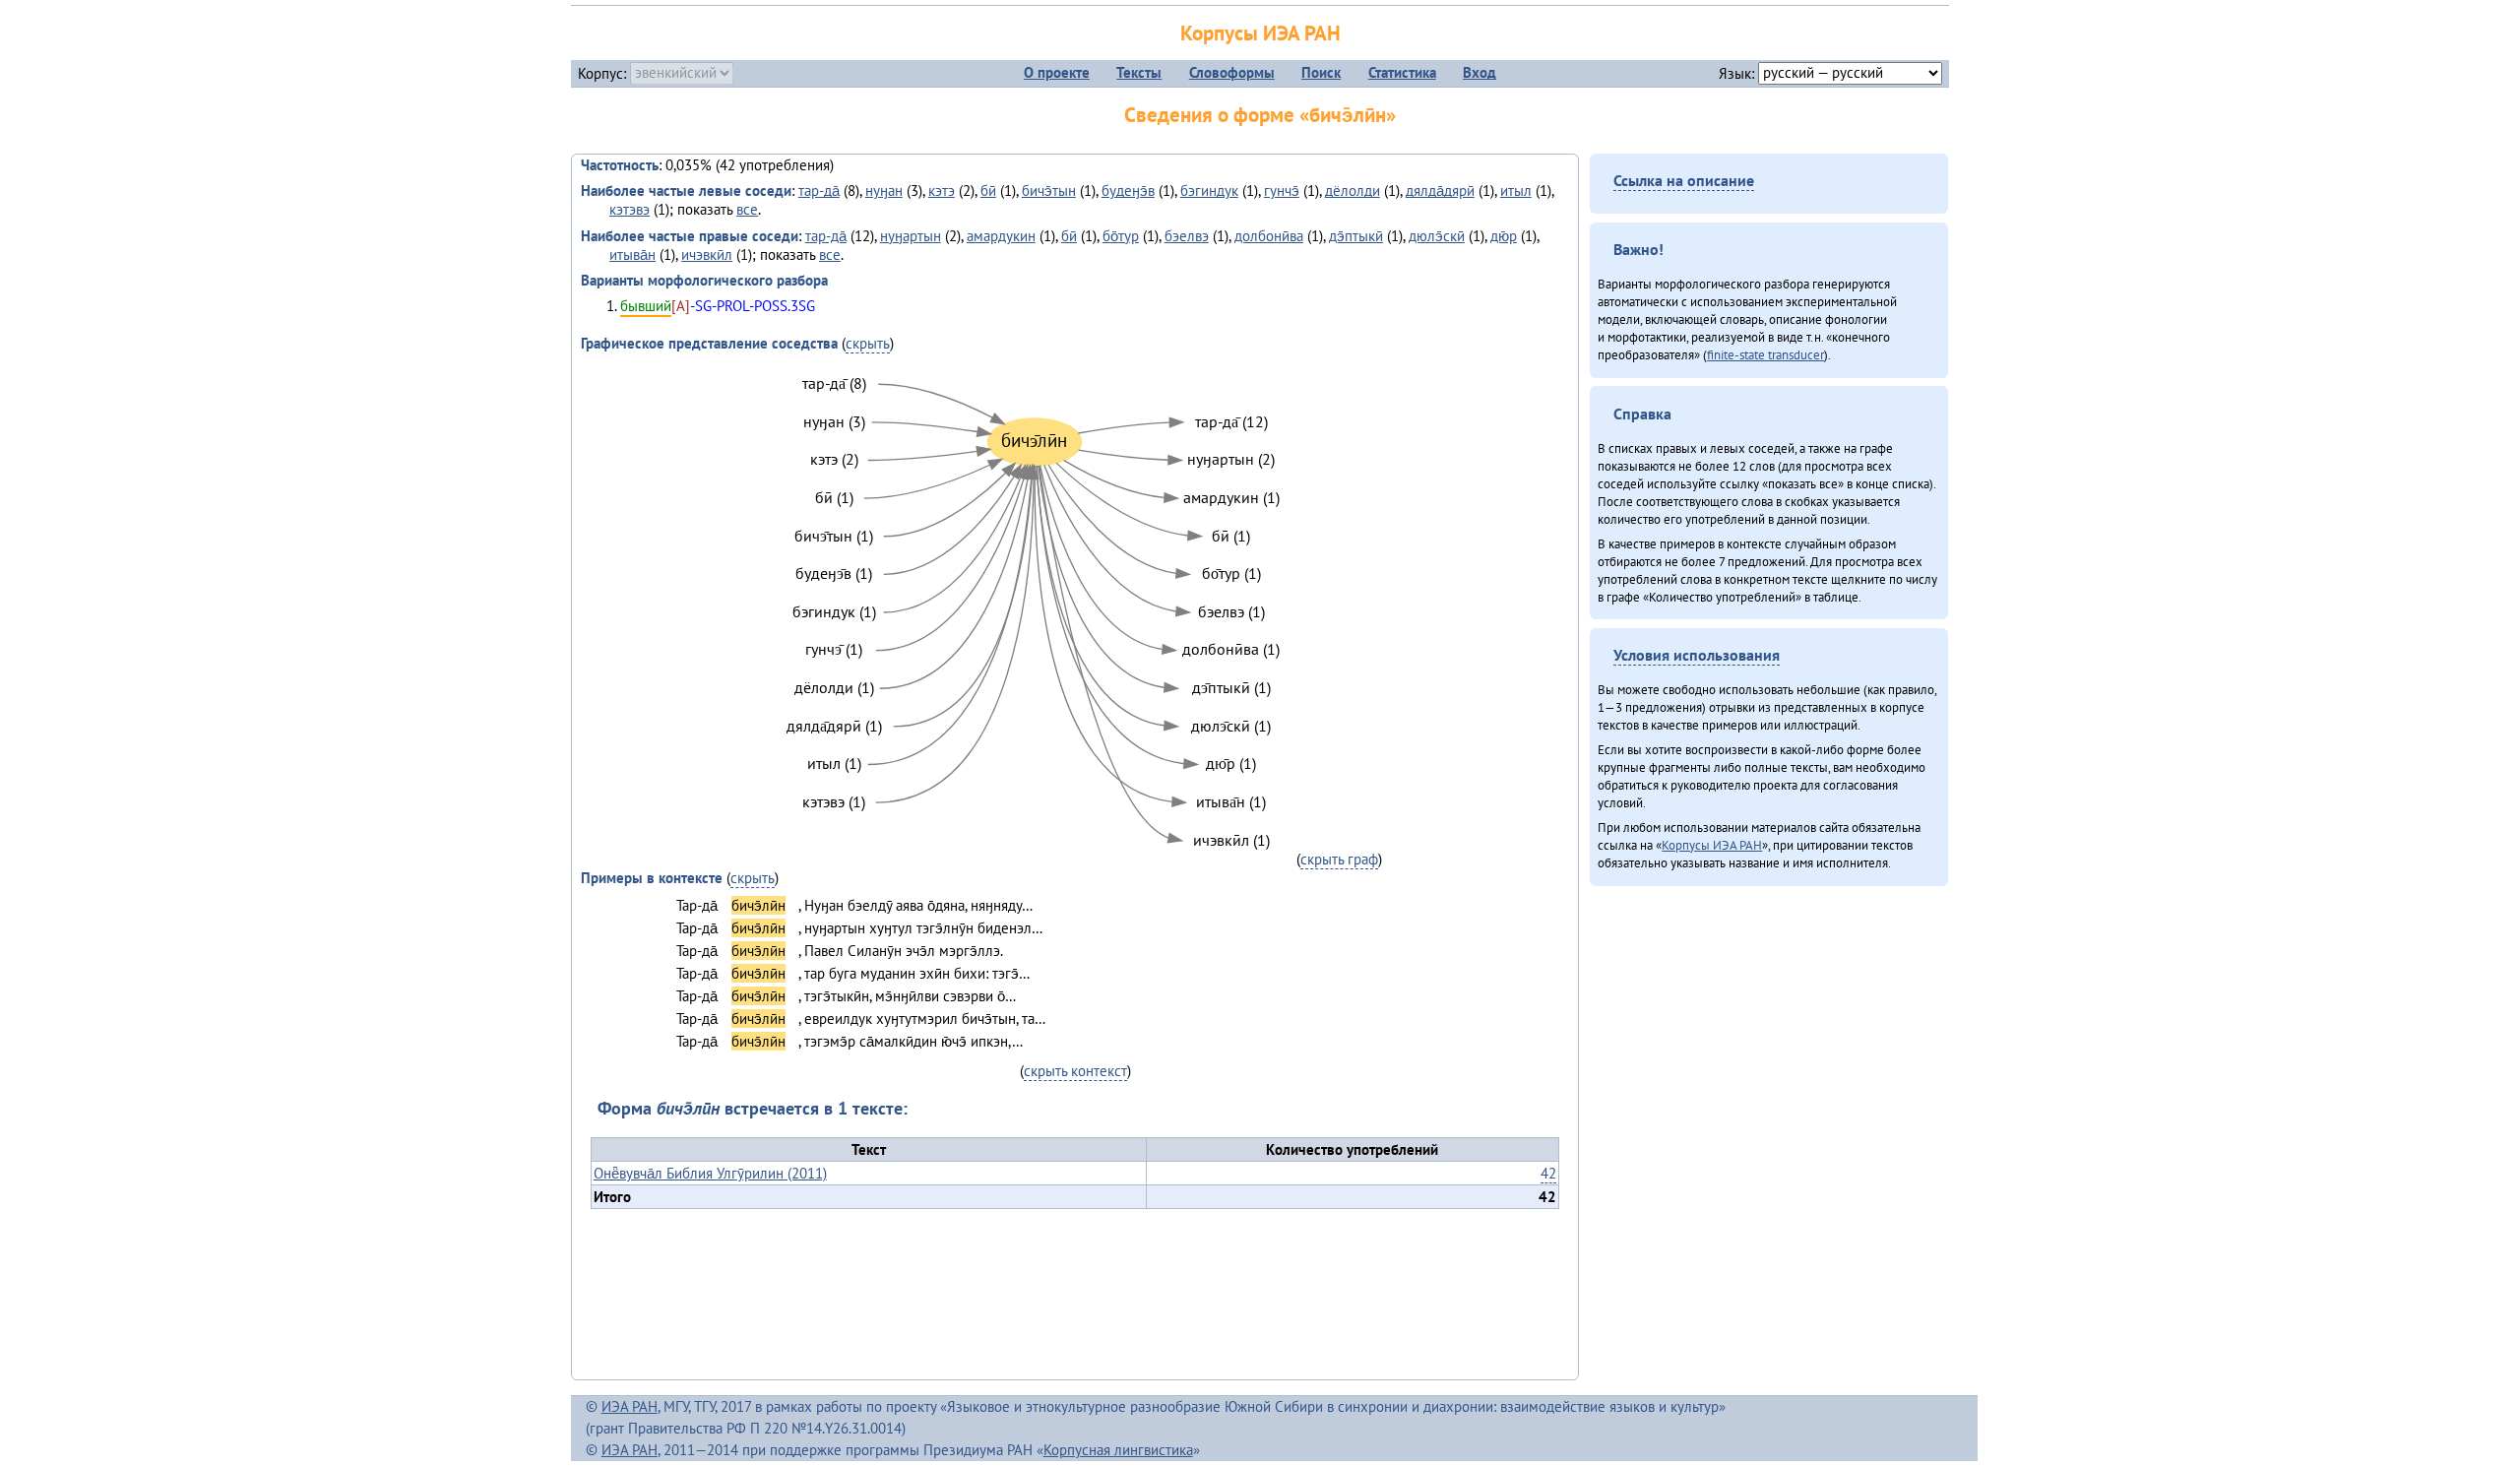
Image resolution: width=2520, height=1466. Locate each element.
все (747, 209)
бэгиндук (1209, 191)
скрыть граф (1339, 859)
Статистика (1402, 72)
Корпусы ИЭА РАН (1260, 33)
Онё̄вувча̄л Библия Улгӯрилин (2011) (710, 1173)
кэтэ (942, 191)
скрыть (868, 343)
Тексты (1139, 72)
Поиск (1321, 72)
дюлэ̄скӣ (1437, 236)
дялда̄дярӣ (1440, 191)
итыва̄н (632, 255)
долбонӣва (1269, 236)
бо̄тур (1121, 236)
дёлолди (1353, 191)
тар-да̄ (819, 191)
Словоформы (1232, 72)
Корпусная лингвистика (1118, 1450)
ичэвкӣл (707, 255)
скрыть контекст (1075, 1071)
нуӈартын (911, 236)
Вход (1480, 72)
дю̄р (1504, 236)
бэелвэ (1187, 236)
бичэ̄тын (1049, 191)
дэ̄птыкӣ (1356, 236)
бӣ (988, 191)
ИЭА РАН (630, 1406)
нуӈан (884, 191)
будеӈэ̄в (1128, 191)
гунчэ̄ (1282, 191)
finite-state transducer (1765, 354)
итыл (1516, 191)
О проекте (1057, 72)
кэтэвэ (630, 209)
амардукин (1001, 236)
